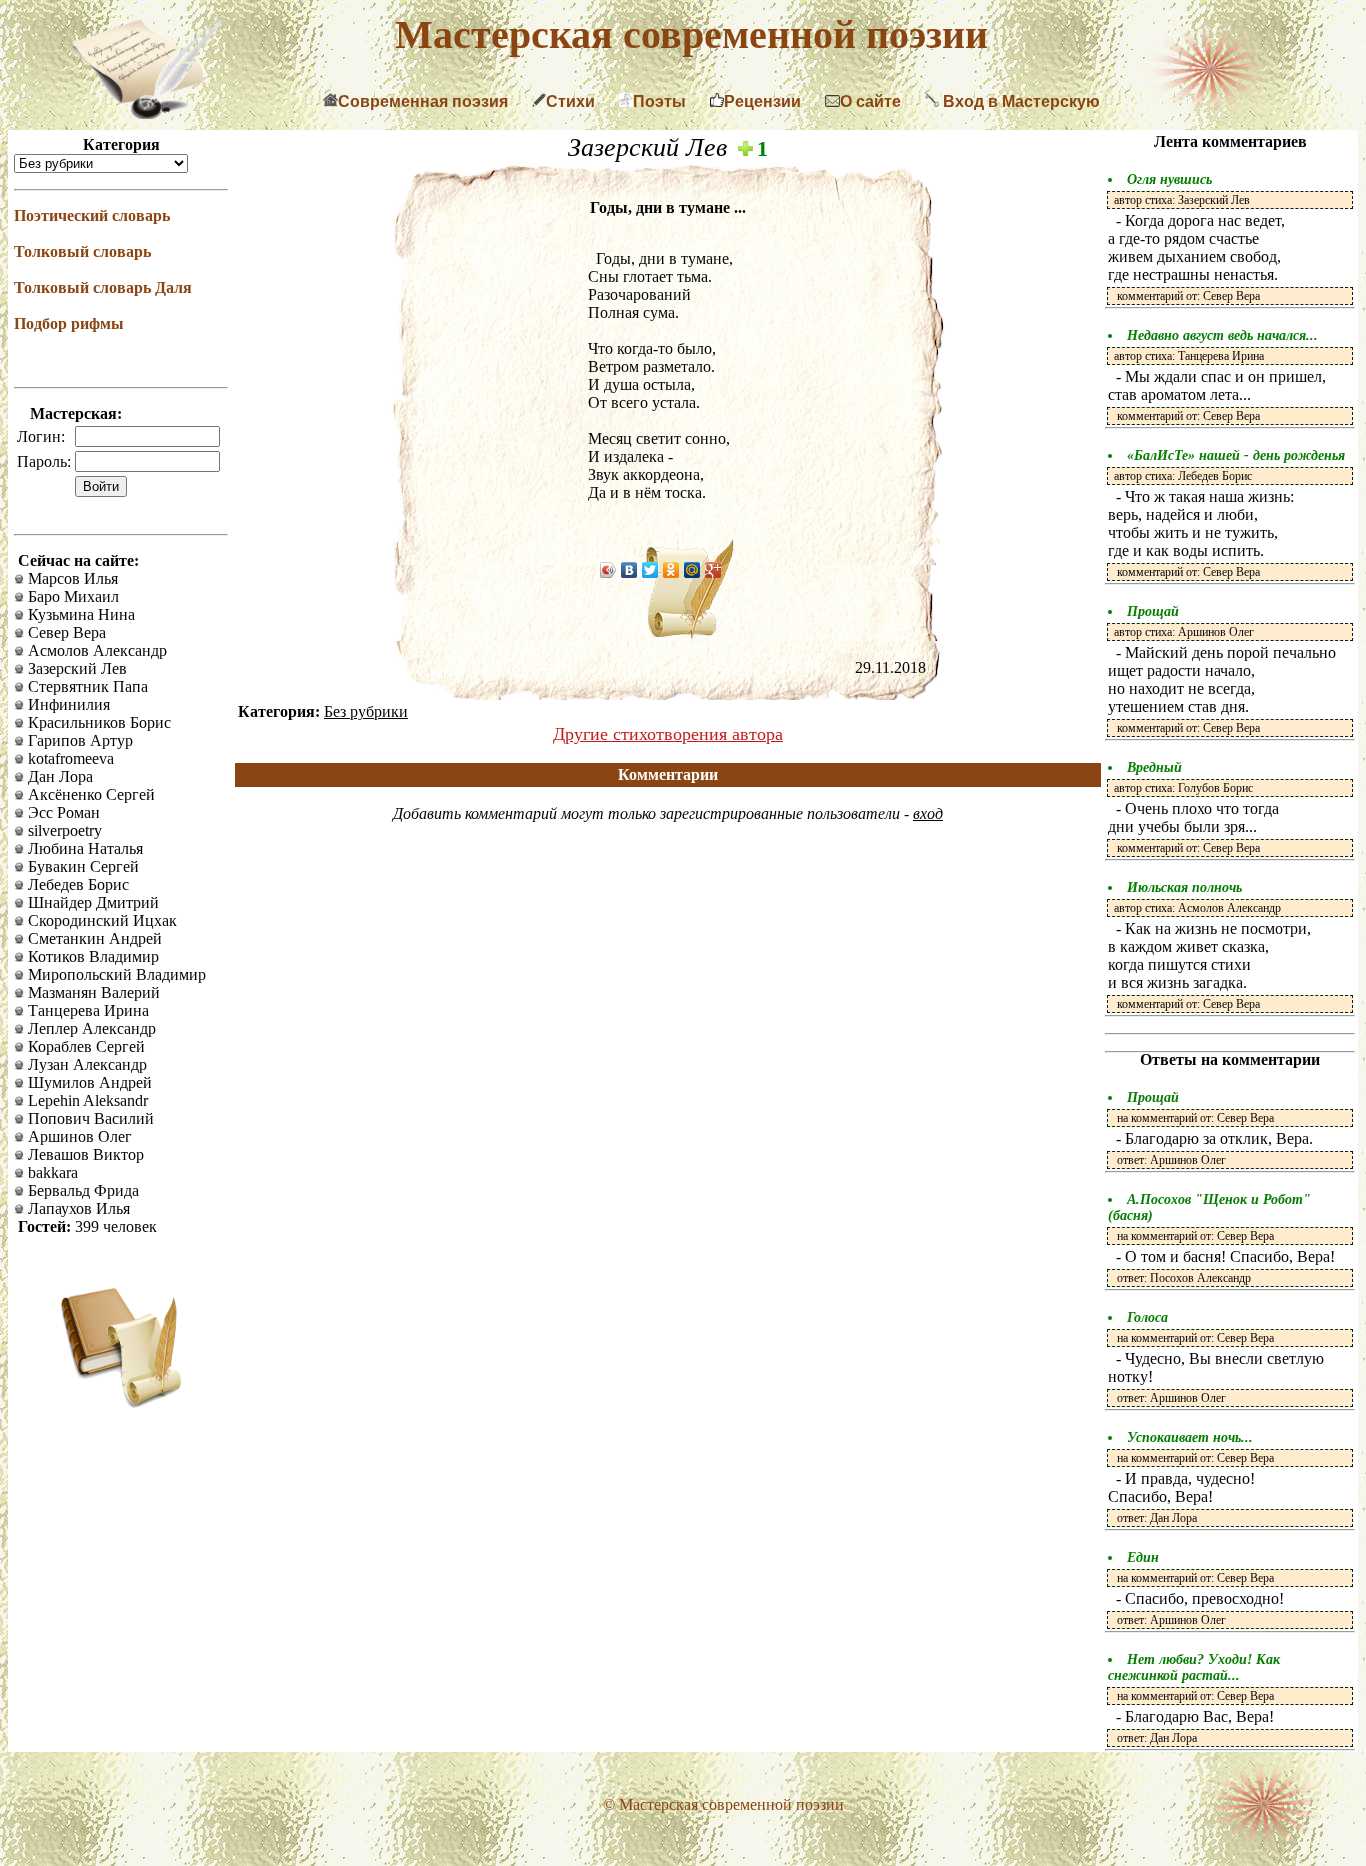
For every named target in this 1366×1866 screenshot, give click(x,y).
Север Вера (65, 632)
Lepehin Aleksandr (86, 1100)
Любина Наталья (83, 848)
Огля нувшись (1169, 179)
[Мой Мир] (692, 570)
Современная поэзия (423, 101)
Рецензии (762, 101)
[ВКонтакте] (629, 570)
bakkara (51, 1172)
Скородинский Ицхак (100, 920)
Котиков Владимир (91, 956)
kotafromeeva (69, 758)
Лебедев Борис (76, 884)
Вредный (1154, 767)
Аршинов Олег (78, 1136)
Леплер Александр (90, 1028)
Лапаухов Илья (77, 1208)
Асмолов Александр (95, 650)
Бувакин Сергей (81, 866)
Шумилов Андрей (88, 1082)
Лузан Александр (85, 1064)
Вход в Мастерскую (1019, 101)
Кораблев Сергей (84, 1046)
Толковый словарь (82, 251)
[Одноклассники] (671, 570)
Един (1143, 1557)
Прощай (1153, 611)
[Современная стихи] (146, 113)
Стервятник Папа (86, 686)
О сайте (870, 101)
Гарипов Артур (78, 740)
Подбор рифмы (69, 323)
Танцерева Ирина (86, 1010)
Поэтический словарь (92, 215)
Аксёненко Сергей (89, 794)
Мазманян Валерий (92, 992)
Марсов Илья (71, 578)
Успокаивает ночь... (1190, 1437)
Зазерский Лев (75, 668)
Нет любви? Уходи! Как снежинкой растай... (1194, 1667)
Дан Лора (58, 776)
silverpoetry (63, 830)
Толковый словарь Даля (103, 287)
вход (928, 813)
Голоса (1147, 1317)
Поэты (659, 101)
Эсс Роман (62, 812)
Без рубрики (366, 711)
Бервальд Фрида (81, 1190)
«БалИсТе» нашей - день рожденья (1236, 455)
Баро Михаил (71, 596)
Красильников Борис (97, 722)
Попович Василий (89, 1118)
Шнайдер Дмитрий (91, 902)
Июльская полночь (1184, 887)
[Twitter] (650, 570)
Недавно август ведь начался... (1222, 335)
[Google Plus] (713, 570)
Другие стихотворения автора (668, 734)
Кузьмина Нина (79, 614)
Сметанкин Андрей (93, 938)
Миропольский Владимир (115, 974)
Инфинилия (67, 704)
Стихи (570, 101)
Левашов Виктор (84, 1154)
